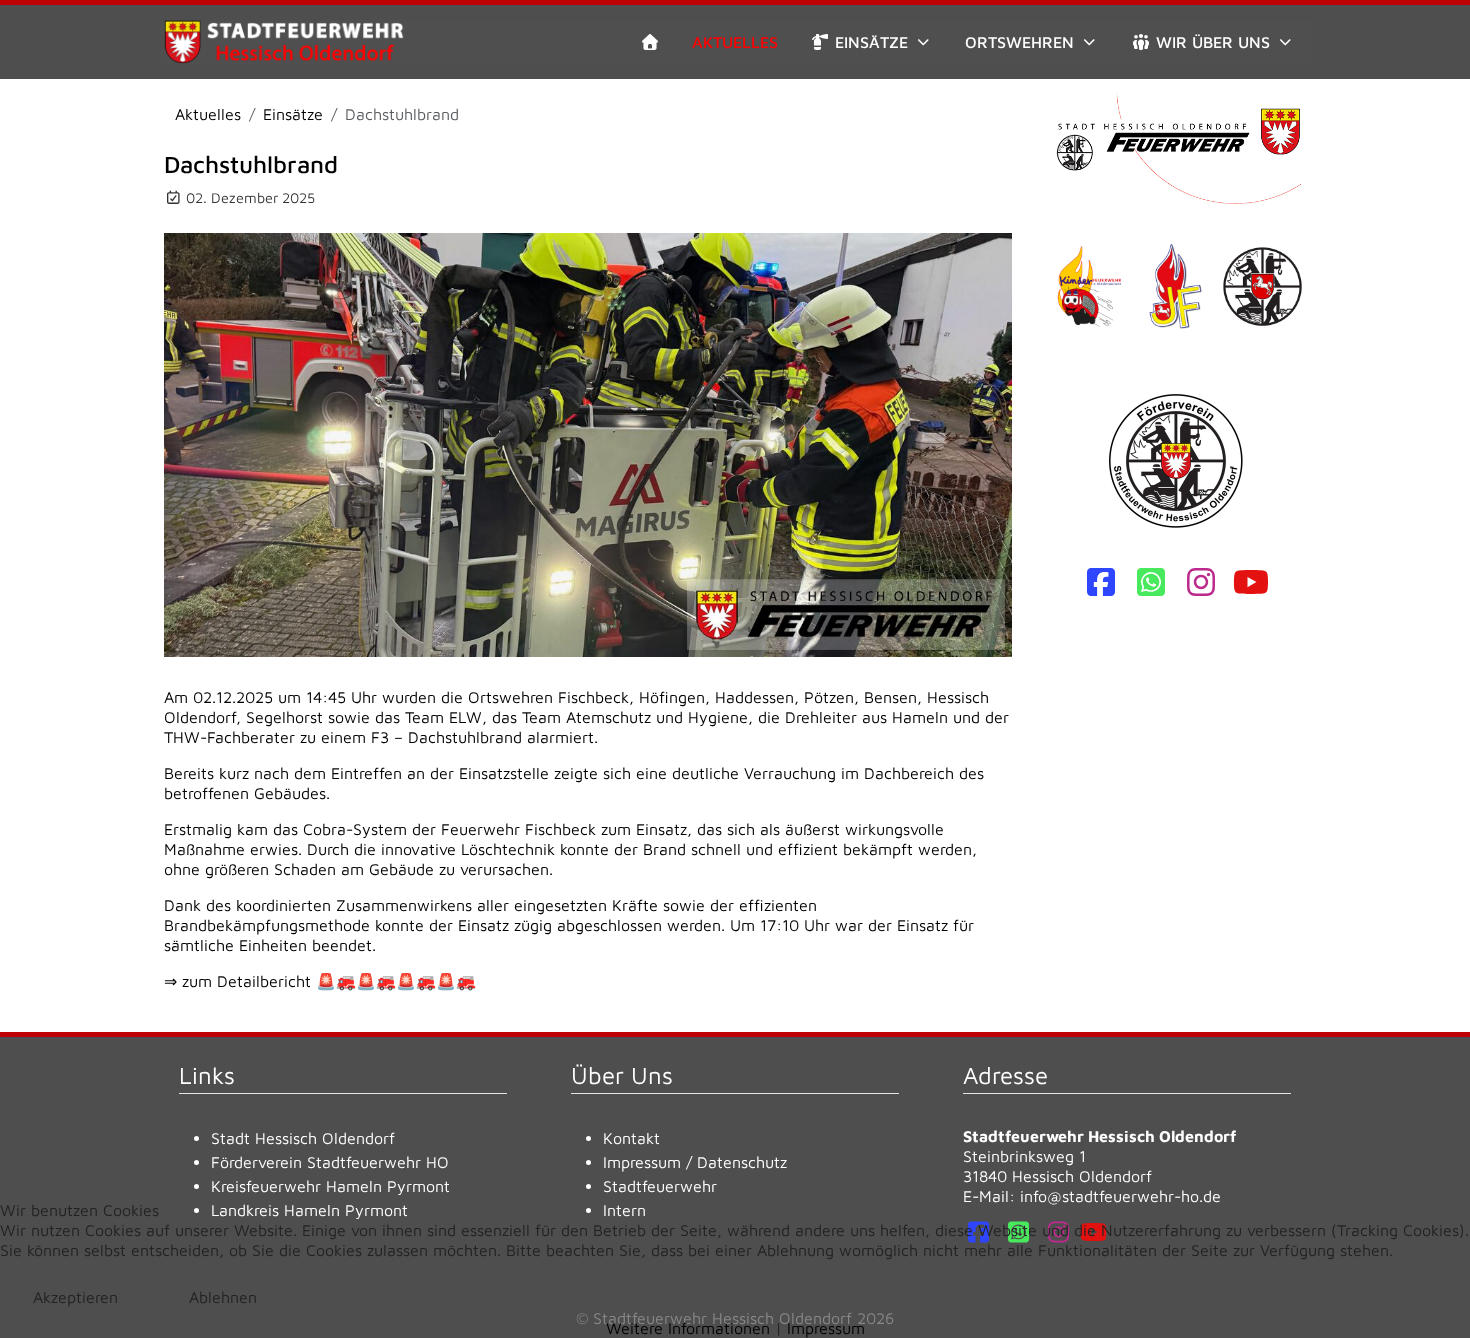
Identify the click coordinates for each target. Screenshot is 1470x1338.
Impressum (642, 1162)
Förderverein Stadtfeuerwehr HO (330, 1162)
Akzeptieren (75, 1297)
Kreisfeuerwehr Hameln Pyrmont (330, 1186)
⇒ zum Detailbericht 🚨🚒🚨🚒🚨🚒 (320, 981)
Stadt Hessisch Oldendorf (303, 1138)
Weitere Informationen (688, 1328)
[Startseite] (650, 42)
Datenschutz (742, 1162)
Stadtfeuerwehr (660, 1186)
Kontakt (631, 1138)
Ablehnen (223, 1297)
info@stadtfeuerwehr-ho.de (1120, 1196)
